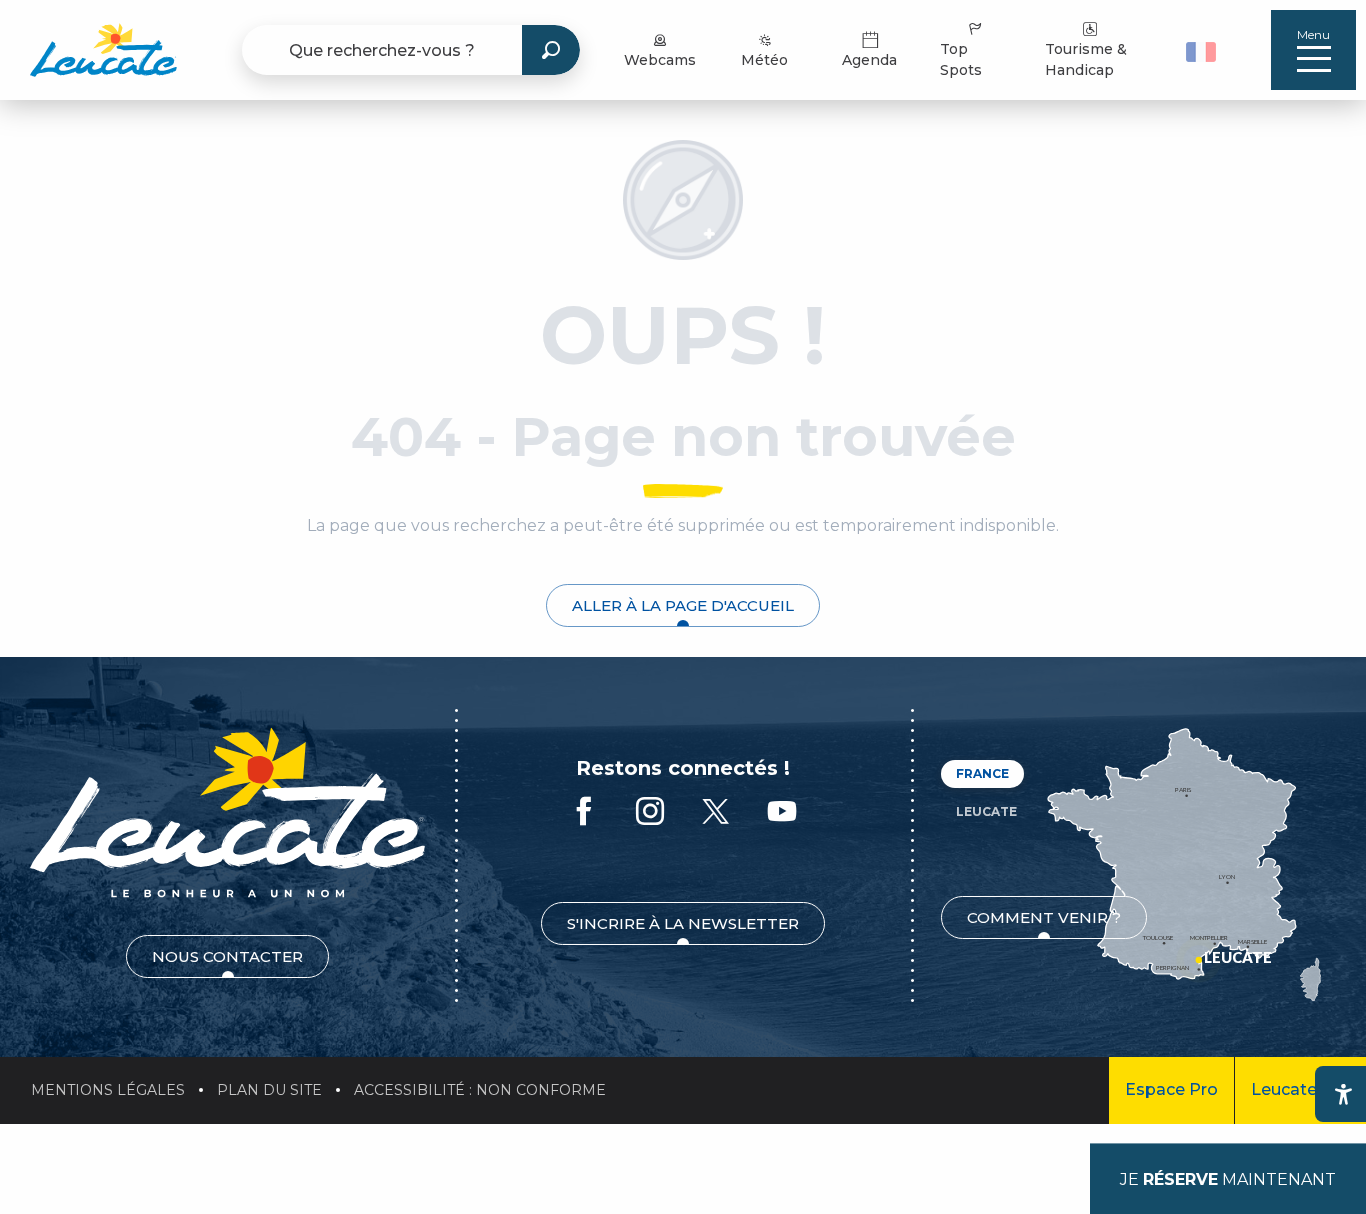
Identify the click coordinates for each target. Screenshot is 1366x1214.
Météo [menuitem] (764, 60)
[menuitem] (103, 50)
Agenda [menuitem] (869, 60)
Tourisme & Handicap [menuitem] (1086, 59)
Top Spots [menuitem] (961, 59)
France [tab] (982, 773)
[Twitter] (716, 812)
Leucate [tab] (986, 811)
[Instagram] (650, 812)
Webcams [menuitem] (660, 60)
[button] (1203, 50)
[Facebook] (584, 812)
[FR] (1201, 52)
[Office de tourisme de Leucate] (227, 812)
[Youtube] (782, 812)
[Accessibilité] (1343, 1094)
